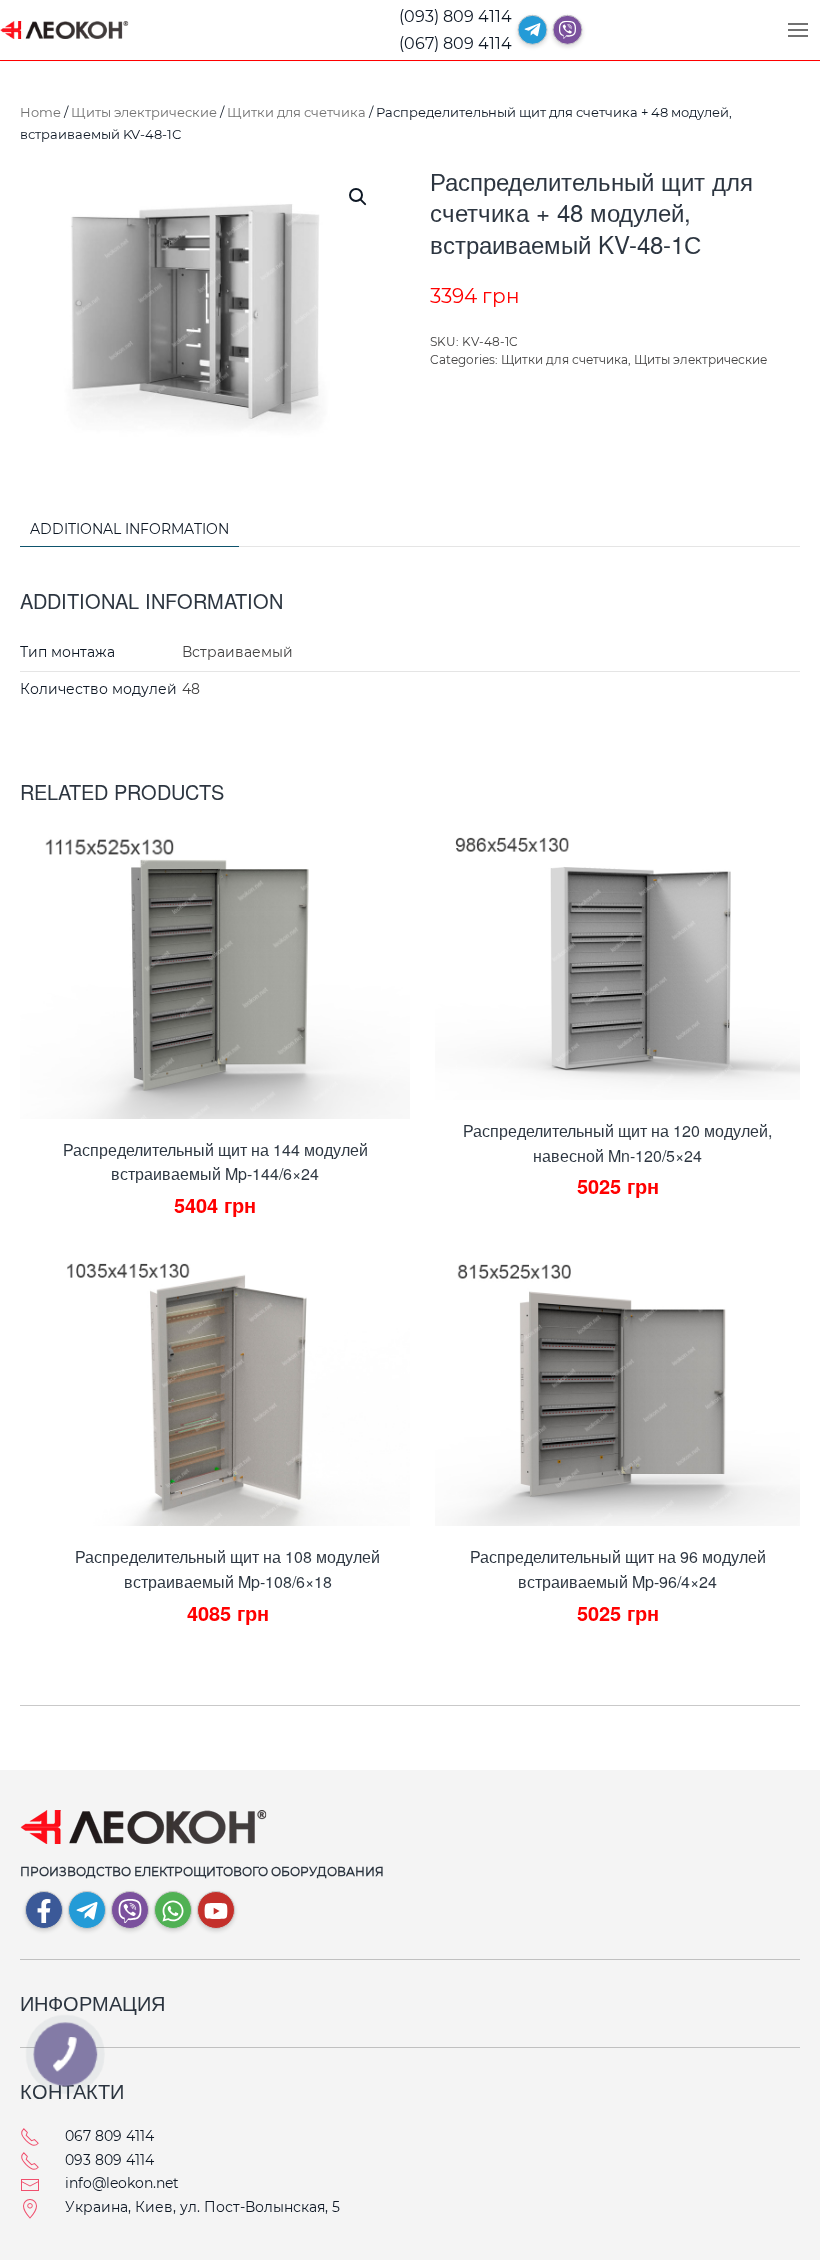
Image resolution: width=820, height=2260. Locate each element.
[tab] (119, 530)
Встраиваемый (237, 652)
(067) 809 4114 (455, 43)
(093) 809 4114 (455, 16)
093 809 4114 (109, 2160)
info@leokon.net (122, 2183)
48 (191, 689)
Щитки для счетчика (296, 112)
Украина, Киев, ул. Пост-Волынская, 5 (202, 2207)
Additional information (129, 529)
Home (40, 112)
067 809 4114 (109, 2136)
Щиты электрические (144, 112)
